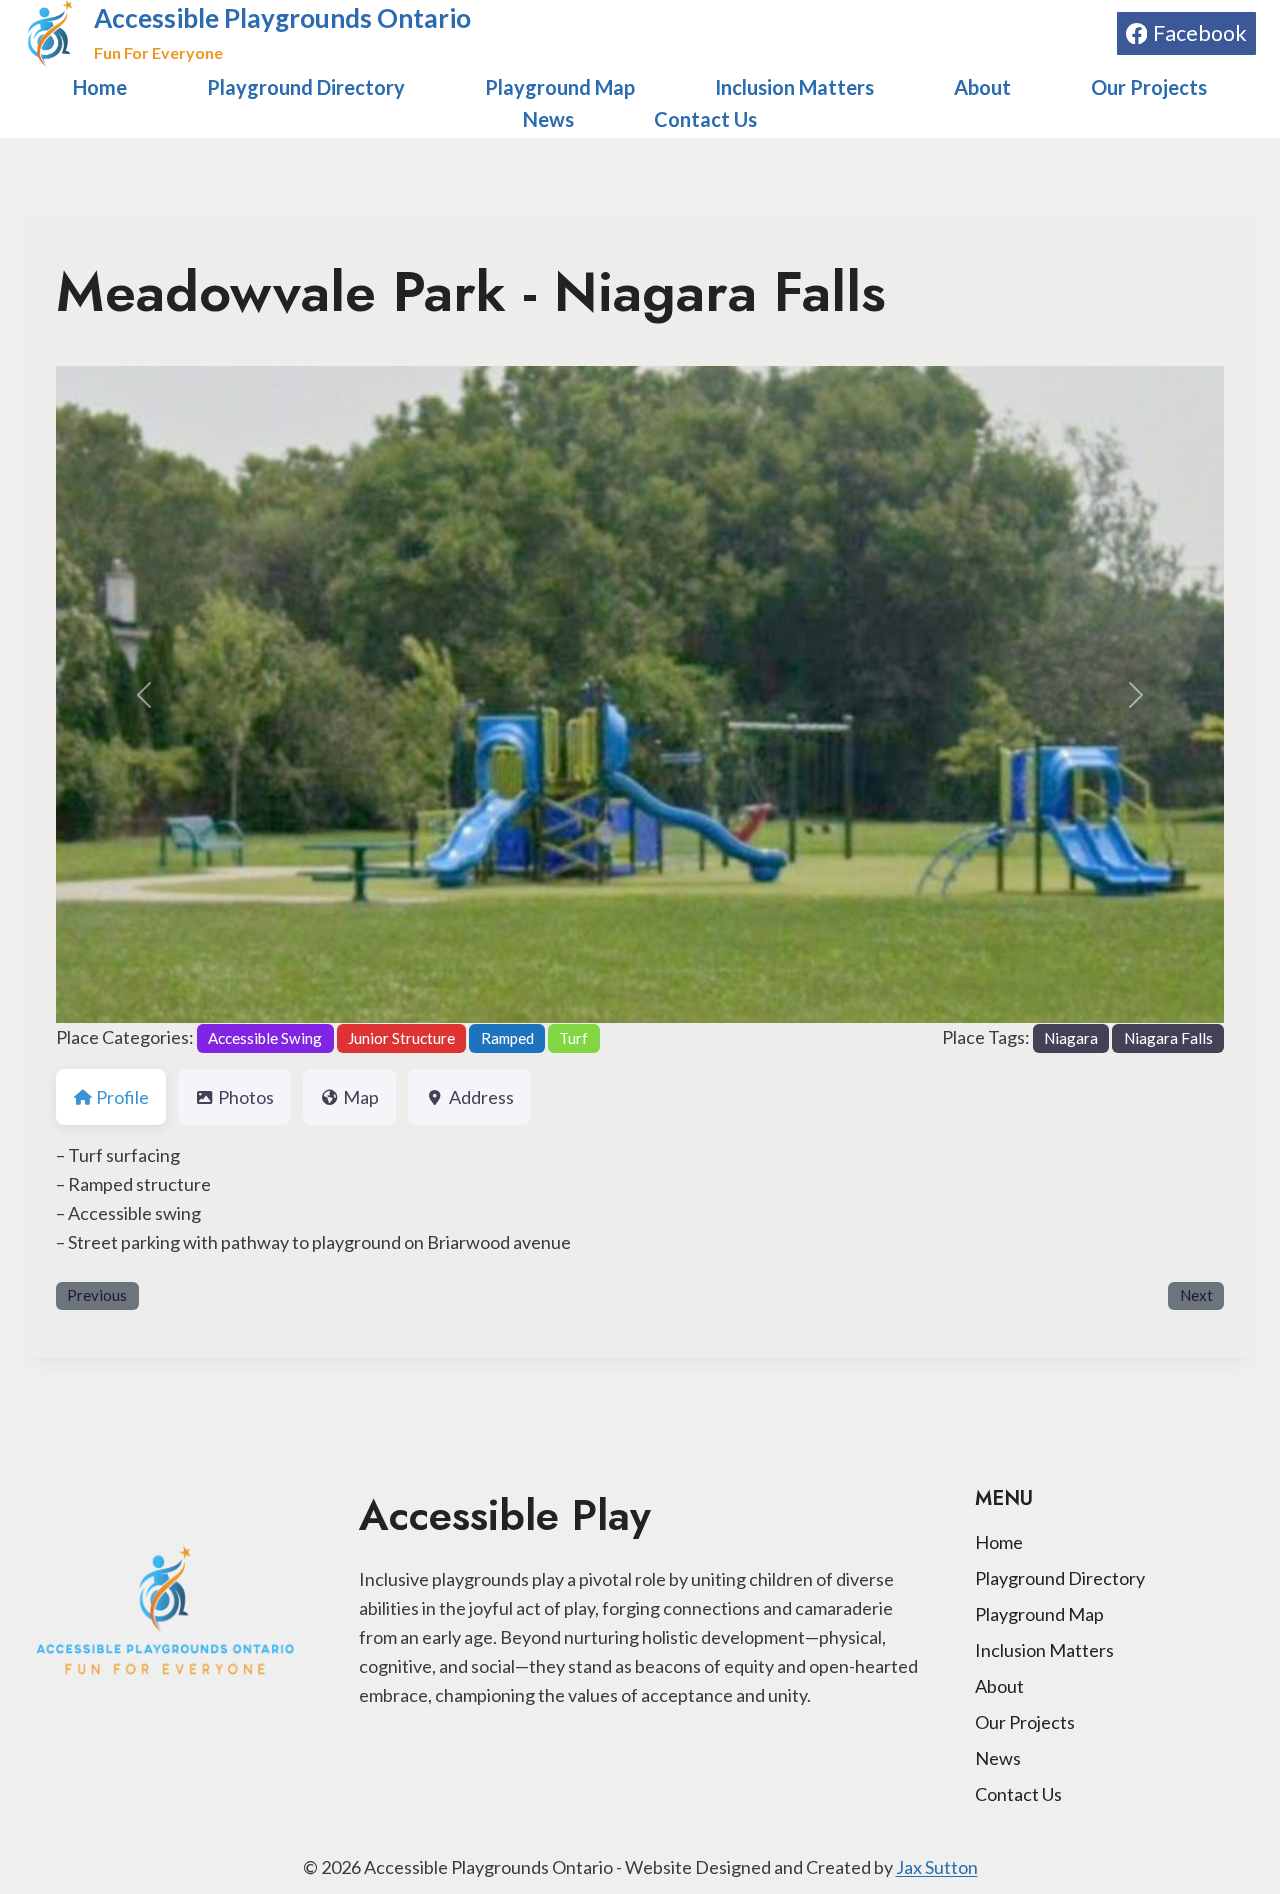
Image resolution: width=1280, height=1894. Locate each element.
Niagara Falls (1168, 1038)
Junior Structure (401, 1038)
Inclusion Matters (794, 87)
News (548, 119)
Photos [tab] (246, 1097)
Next (1196, 1295)
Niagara (1071, 1038)
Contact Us (705, 119)
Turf (573, 1038)
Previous (97, 1295)
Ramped (507, 1038)
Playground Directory (306, 87)
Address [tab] (481, 1097)
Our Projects (1149, 87)
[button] (143, 694)
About (982, 87)
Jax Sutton (937, 1867)
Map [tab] (361, 1097)
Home (100, 87)
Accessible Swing (265, 1038)
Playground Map (560, 87)
